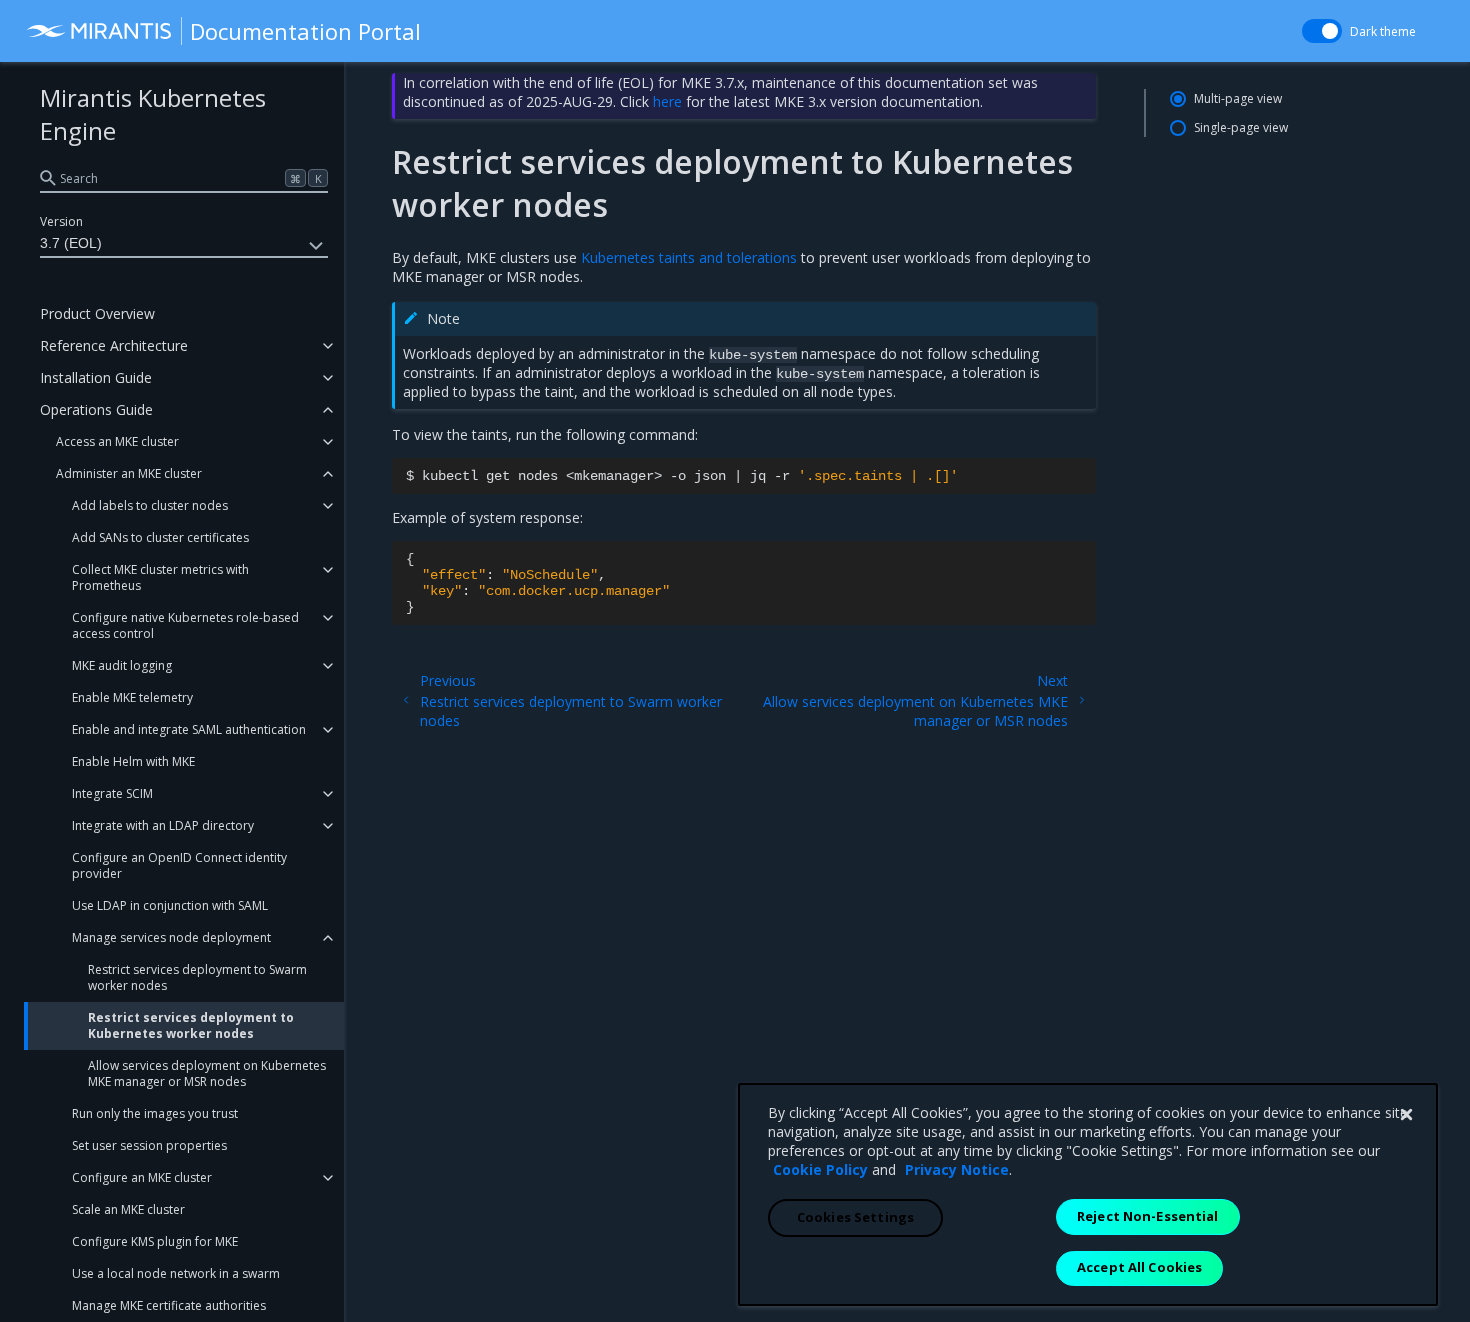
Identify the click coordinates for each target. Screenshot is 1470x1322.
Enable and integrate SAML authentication (189, 729)
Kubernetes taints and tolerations (689, 257)
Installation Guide (96, 377)
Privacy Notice (957, 1169)
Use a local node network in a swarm (176, 1273)
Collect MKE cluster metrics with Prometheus (160, 577)
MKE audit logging (122, 665)
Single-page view (1241, 127)
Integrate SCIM (112, 793)
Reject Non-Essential (1148, 1216)
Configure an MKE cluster (142, 1177)
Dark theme (1383, 31)
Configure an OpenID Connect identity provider (179, 865)
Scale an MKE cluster (128, 1209)
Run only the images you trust (155, 1113)
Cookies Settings (855, 1217)
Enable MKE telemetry (132, 697)
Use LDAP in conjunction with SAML (170, 905)
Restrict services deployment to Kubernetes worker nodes (191, 1025)
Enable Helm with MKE (133, 761)
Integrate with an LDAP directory (163, 825)
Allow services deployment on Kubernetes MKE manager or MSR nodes (207, 1073)
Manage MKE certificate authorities (169, 1305)
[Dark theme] (1322, 31)
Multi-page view (1238, 98)
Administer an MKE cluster (129, 473)
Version (61, 221)
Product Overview (97, 313)
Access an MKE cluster (117, 441)
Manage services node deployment (171, 937)
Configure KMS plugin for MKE (155, 1241)
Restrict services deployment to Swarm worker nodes (197, 977)
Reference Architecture (114, 345)
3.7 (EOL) (71, 243)
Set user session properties (149, 1145)
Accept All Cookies (1139, 1267)
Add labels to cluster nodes (150, 505)
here (667, 101)
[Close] (1406, 1115)
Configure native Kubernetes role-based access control (185, 625)
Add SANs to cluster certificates (160, 537)
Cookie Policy (820, 1169)
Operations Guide (96, 409)
